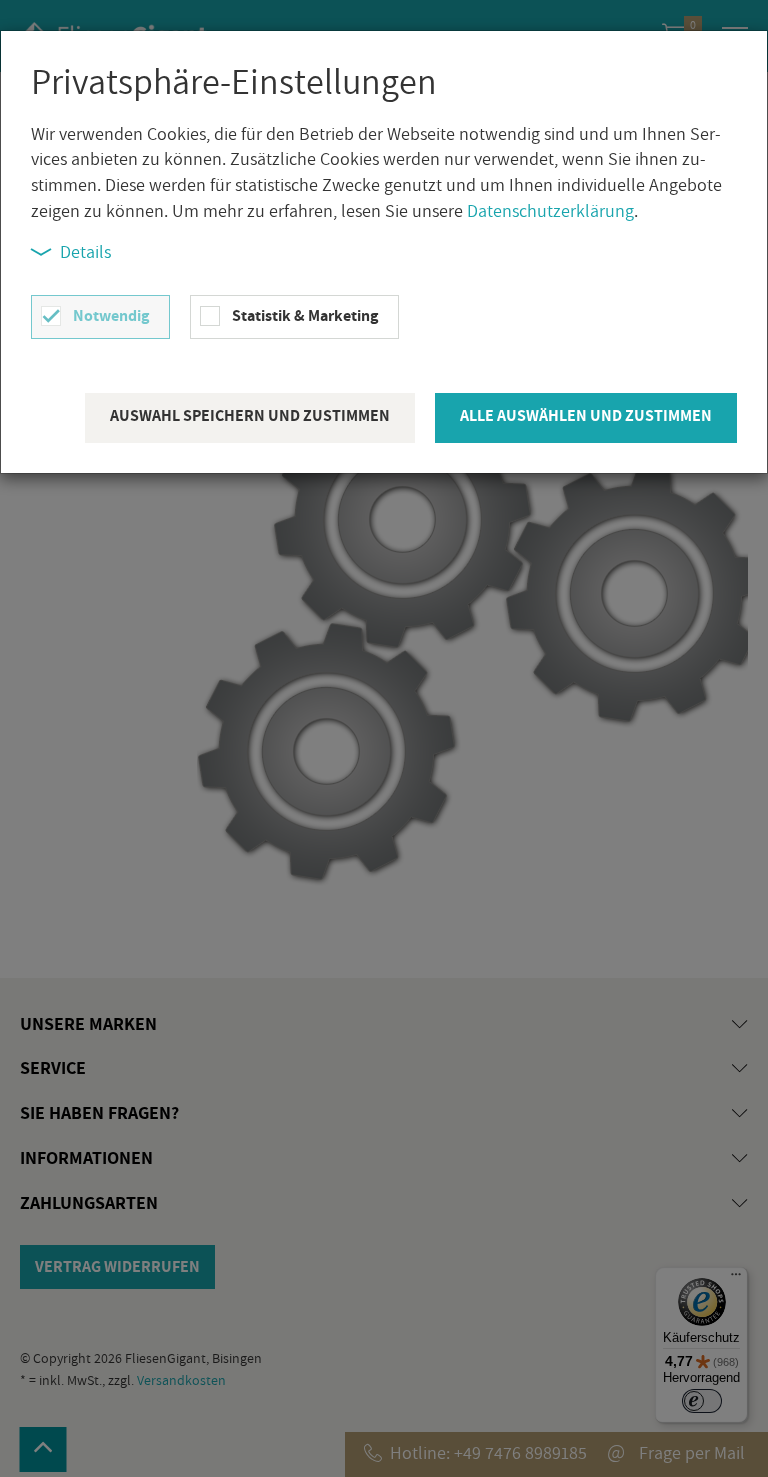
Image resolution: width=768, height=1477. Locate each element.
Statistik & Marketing (305, 315)
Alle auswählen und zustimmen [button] (586, 415)
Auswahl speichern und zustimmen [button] (250, 415)
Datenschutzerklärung (550, 210)
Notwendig (111, 315)
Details (85, 251)
